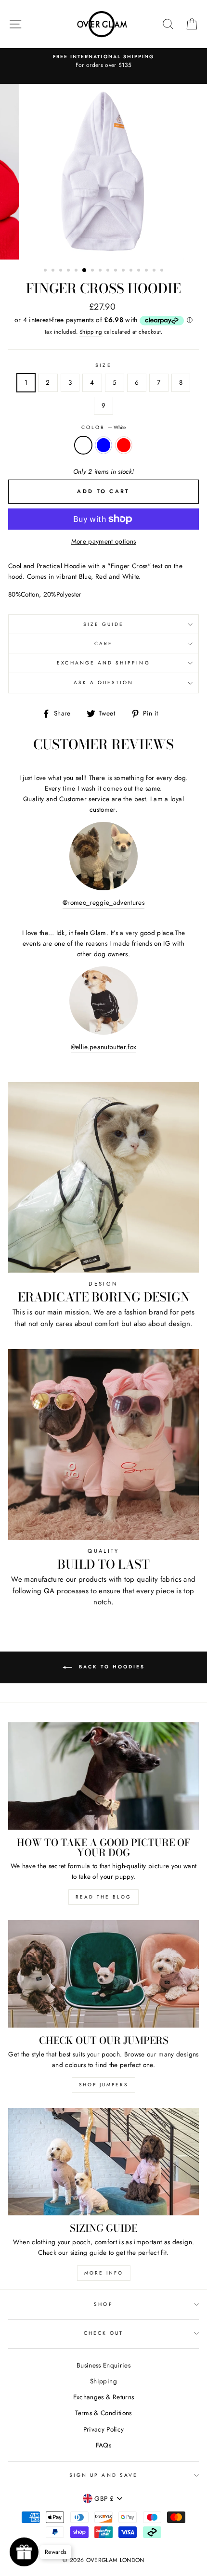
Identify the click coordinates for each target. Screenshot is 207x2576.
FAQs (103, 2445)
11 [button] (124, 271)
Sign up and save (103, 2475)
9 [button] (109, 271)
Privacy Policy (104, 2429)
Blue (103, 445)
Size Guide (104, 624)
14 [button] (147, 271)
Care (103, 644)
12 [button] (132, 271)
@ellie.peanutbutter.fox (104, 1047)
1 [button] (46, 271)
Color (103, 427)
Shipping (91, 332)
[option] (103, 62)
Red (124, 445)
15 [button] (155, 271)
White (83, 445)
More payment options (104, 541)
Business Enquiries (103, 2365)
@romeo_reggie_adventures (103, 902)
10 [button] (116, 271)
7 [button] (93, 271)
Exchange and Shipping (103, 663)
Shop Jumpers (103, 2085)
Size (103, 365)
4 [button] (69, 271)
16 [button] (163, 271)
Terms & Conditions (103, 2413)
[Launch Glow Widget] (24, 2552)
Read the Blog (103, 1897)
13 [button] (140, 271)
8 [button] (101, 271)
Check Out (104, 2333)
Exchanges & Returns (103, 2397)
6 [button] (85, 271)
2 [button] (54, 271)
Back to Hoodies (110, 1667)
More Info (104, 2273)
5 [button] (77, 271)
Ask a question (104, 683)
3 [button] (62, 271)
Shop (103, 2304)
